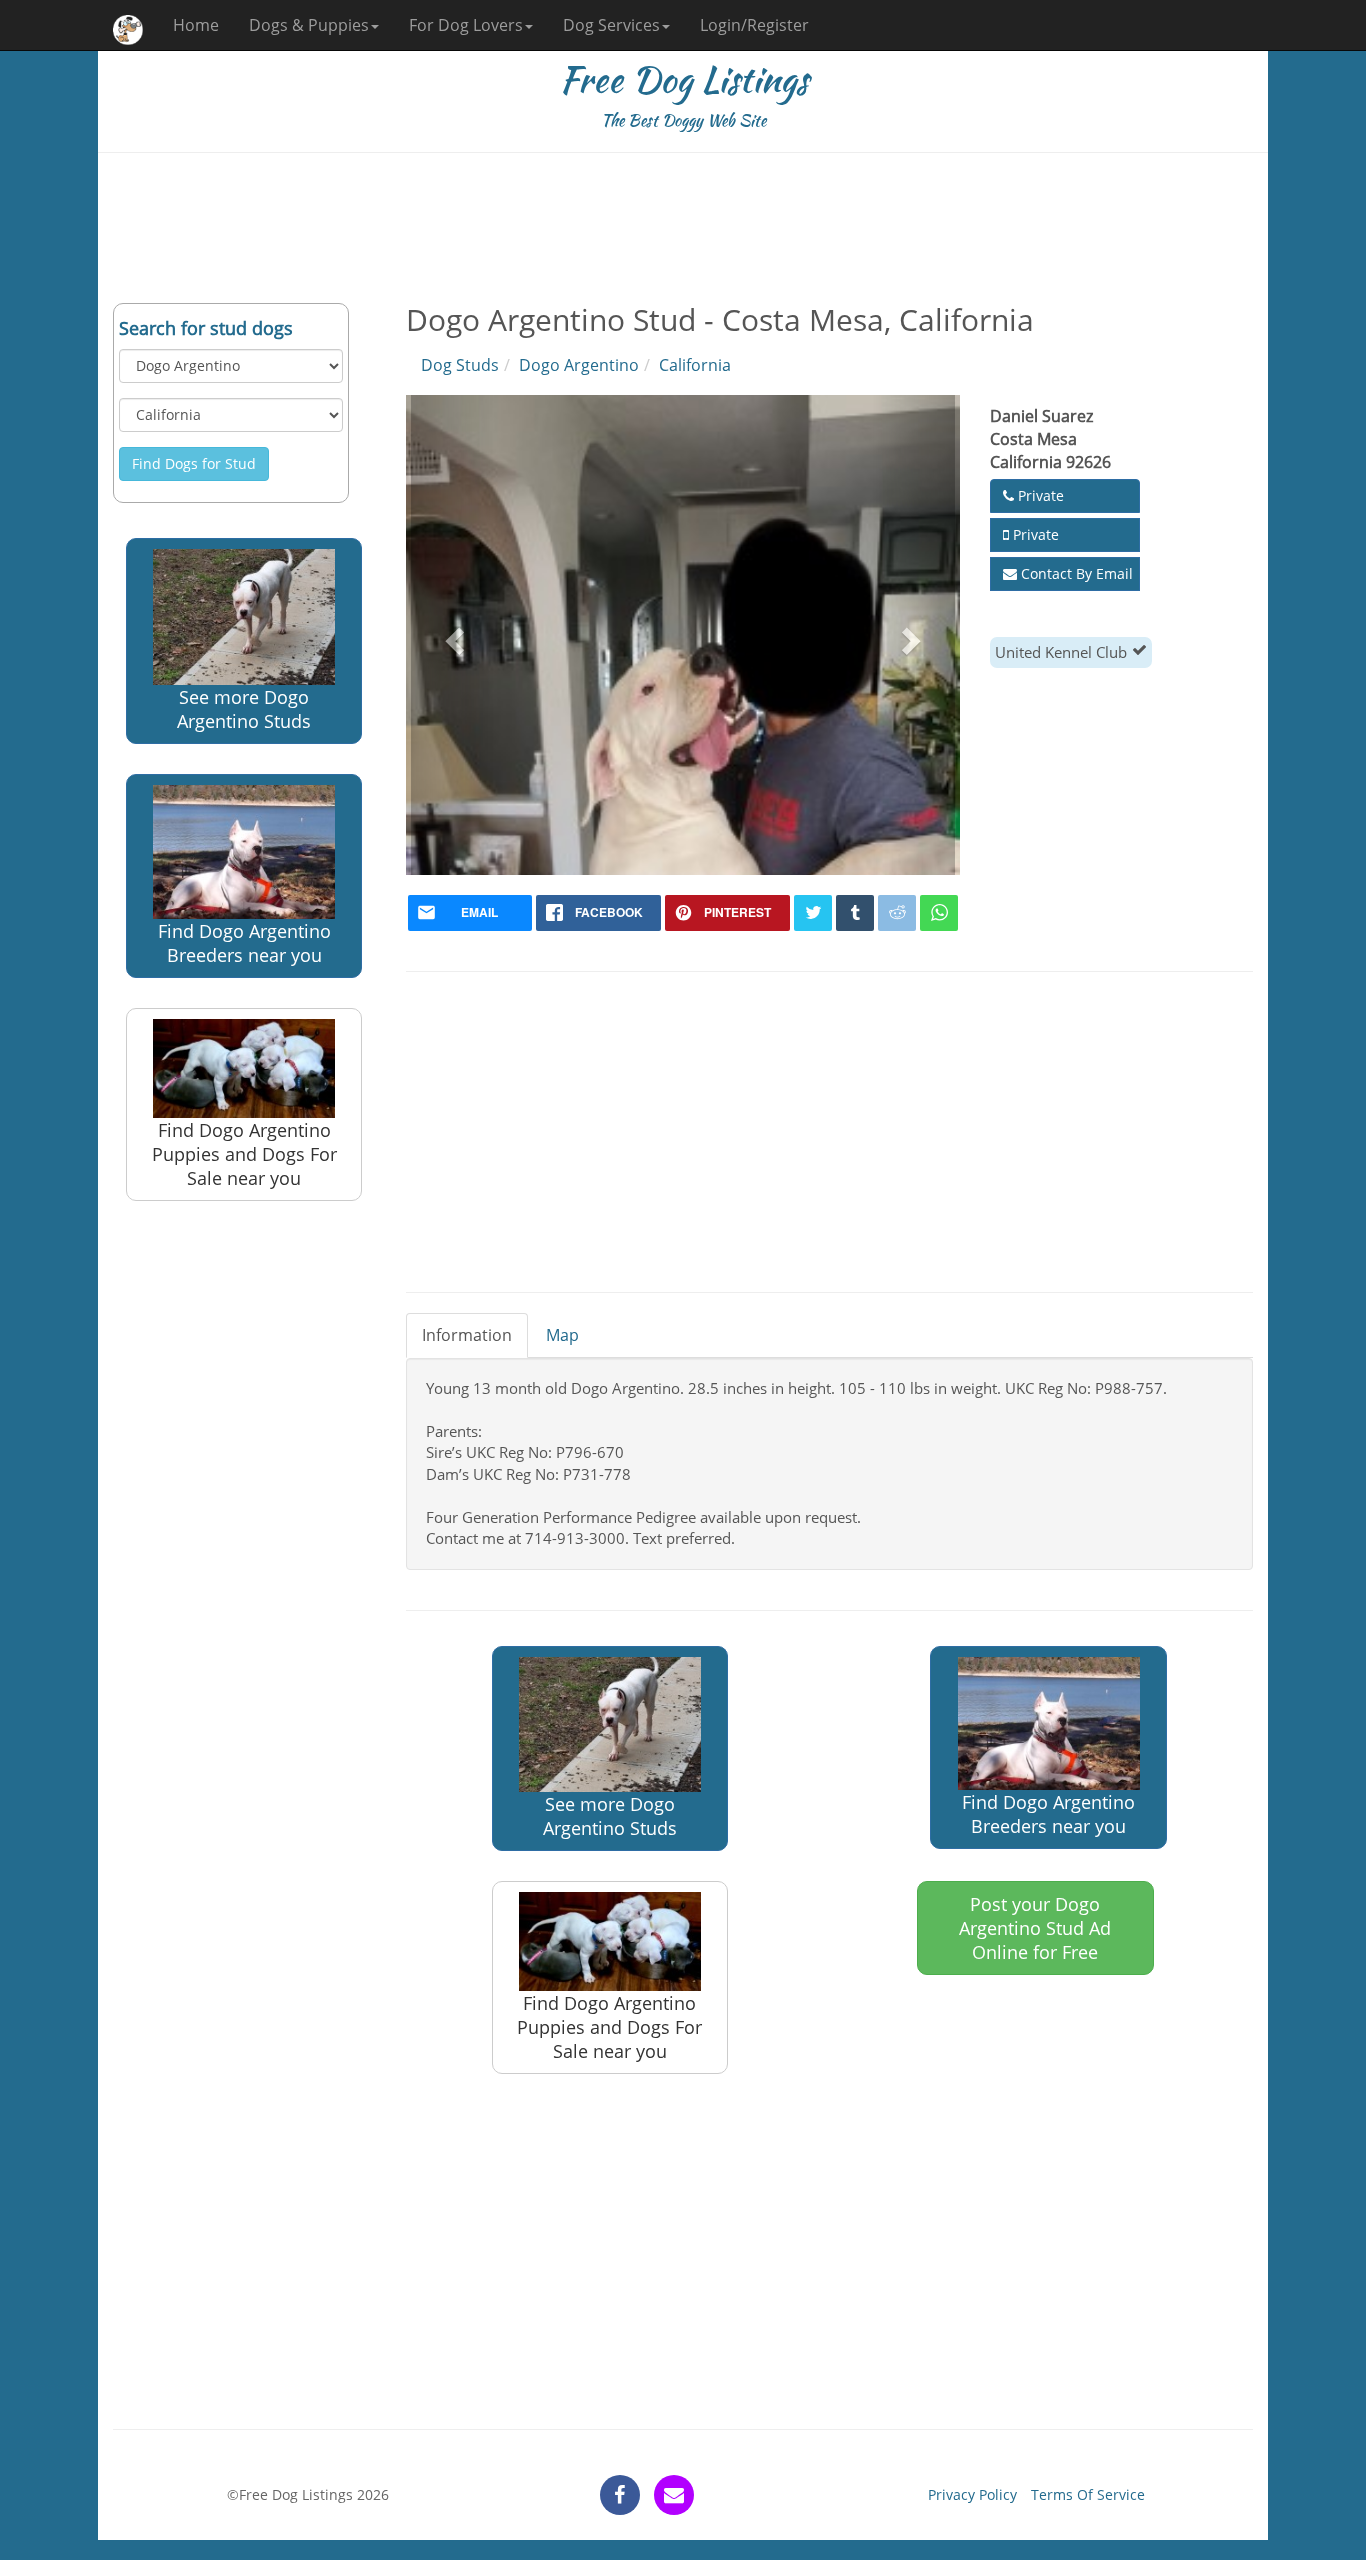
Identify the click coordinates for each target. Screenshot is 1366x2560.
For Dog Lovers (466, 25)
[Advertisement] (683, 228)
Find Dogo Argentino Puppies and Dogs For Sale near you (244, 1154)
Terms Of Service (1088, 2494)
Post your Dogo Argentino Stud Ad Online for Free (1035, 1928)
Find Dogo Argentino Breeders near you (244, 943)
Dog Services (611, 25)
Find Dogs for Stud (194, 463)
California (695, 365)
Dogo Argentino (579, 365)
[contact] (674, 2495)
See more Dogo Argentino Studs (244, 709)
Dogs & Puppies (309, 25)
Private (1039, 495)
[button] (452, 635)
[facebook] (620, 2495)
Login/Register (754, 25)
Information (467, 1335)
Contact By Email (1075, 573)
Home (196, 25)
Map (562, 1335)
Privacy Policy (972, 2494)
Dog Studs (460, 365)
